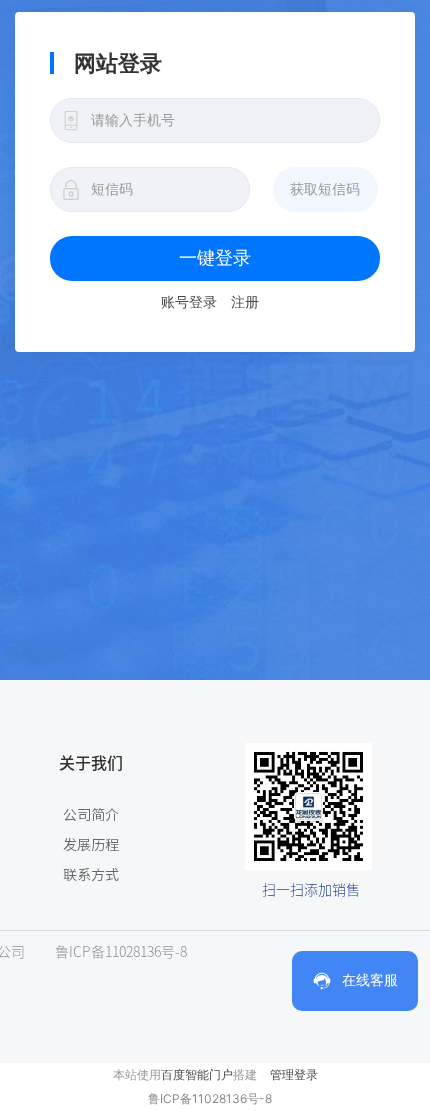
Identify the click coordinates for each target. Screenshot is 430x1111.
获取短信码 (325, 189)
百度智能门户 (197, 1074)
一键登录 (215, 258)
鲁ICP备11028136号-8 (210, 1098)
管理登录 (294, 1074)
